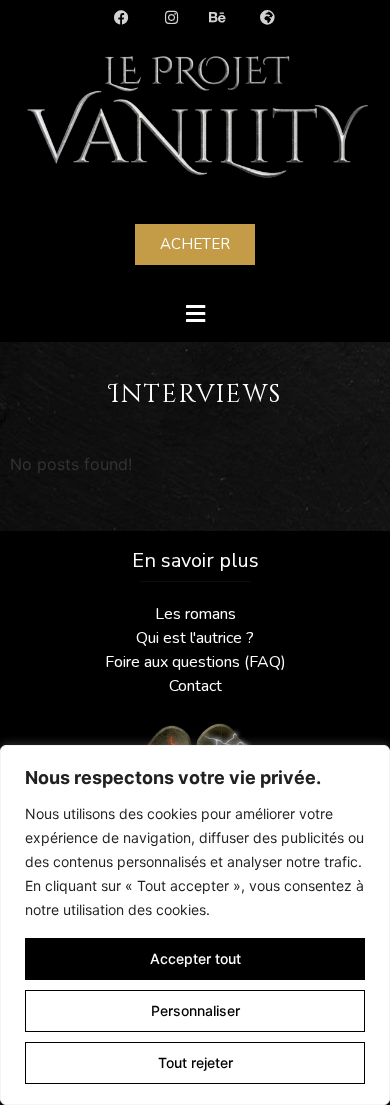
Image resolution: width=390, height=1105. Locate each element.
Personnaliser (195, 1010)
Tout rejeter (195, 1062)
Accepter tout (195, 958)
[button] (195, 313)
